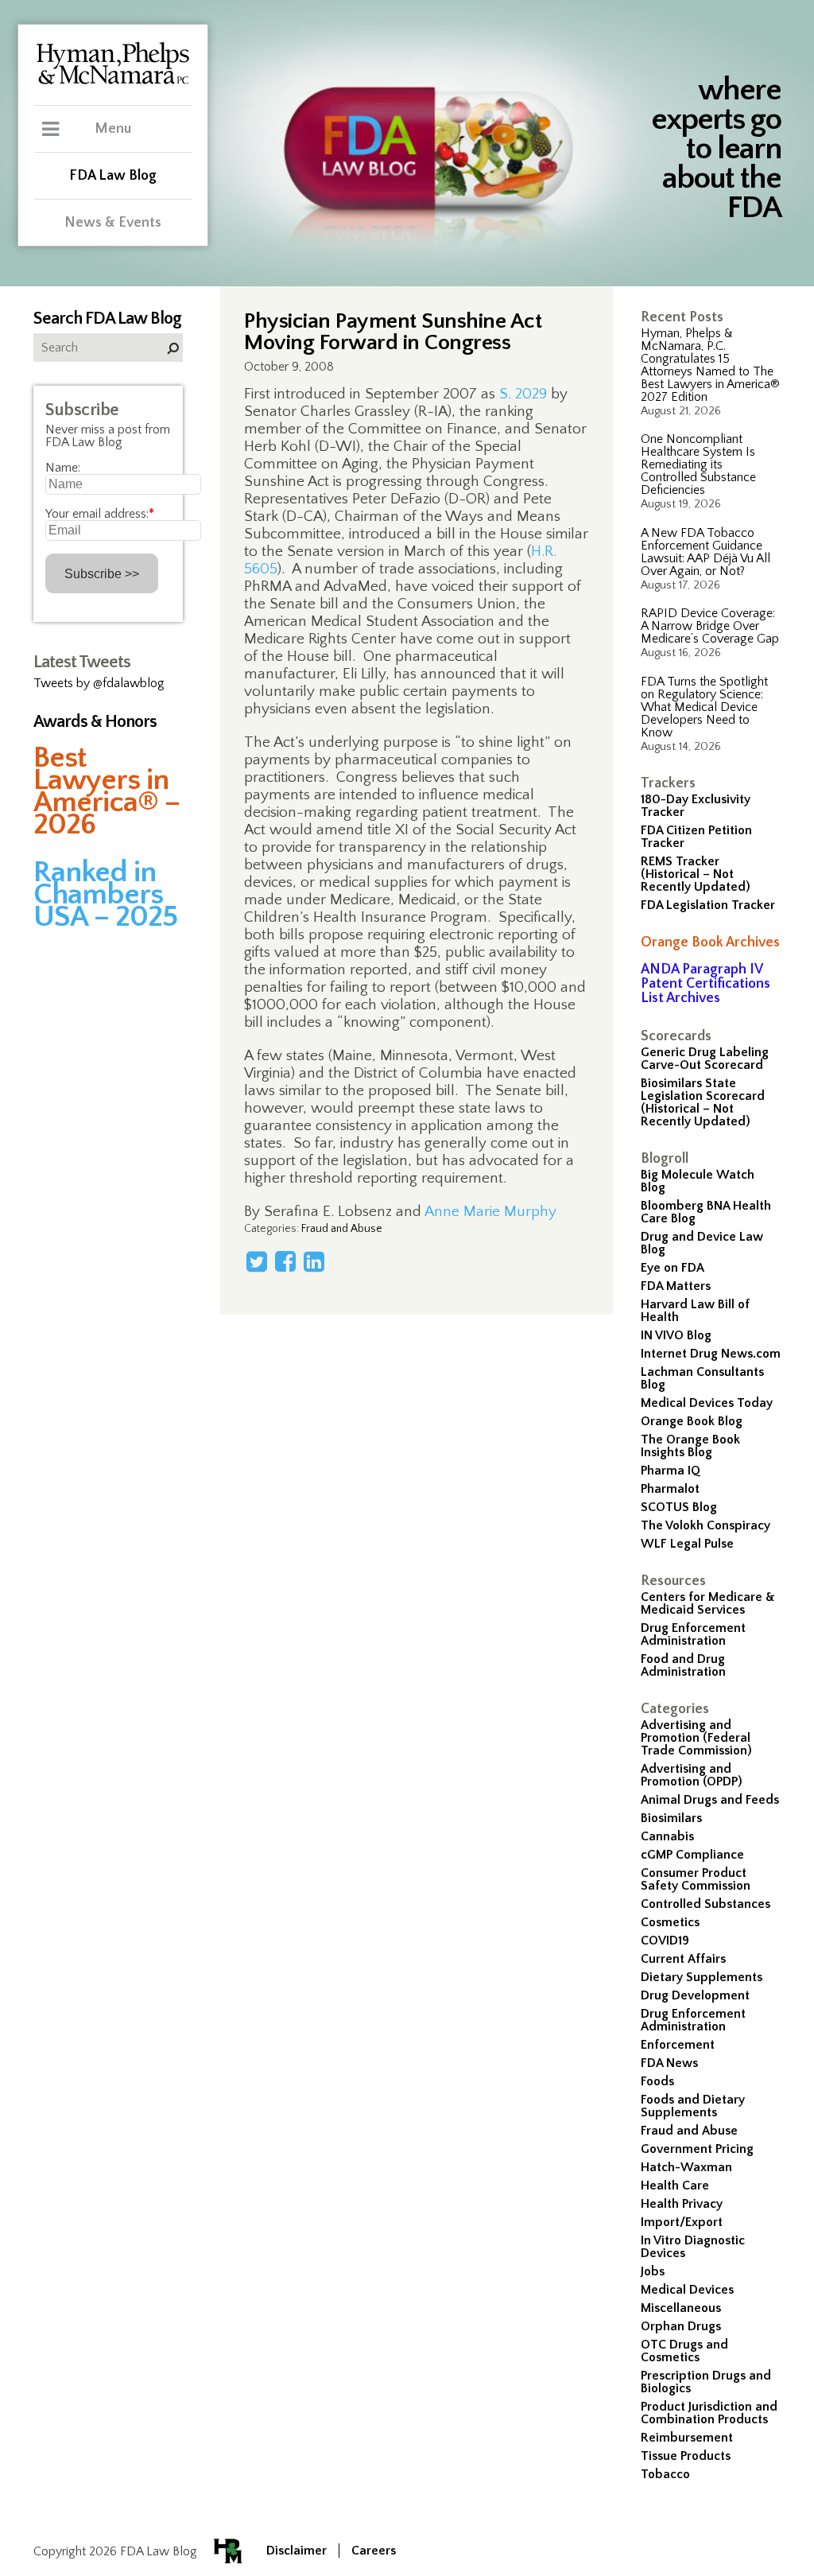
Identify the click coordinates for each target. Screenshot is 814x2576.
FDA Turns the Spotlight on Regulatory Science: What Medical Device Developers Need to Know (704, 707)
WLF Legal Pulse (687, 1544)
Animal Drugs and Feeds (710, 1800)
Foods (657, 2081)
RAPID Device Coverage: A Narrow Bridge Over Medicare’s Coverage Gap (710, 626)
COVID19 (665, 1941)
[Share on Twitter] (257, 1261)
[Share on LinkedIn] (314, 1261)
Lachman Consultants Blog (702, 1378)
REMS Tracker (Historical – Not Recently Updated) (696, 874)
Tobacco (665, 2474)
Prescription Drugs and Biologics (706, 2382)
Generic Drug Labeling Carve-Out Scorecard (705, 1059)
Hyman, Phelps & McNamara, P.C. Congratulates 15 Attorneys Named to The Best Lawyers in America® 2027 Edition (710, 365)
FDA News (669, 2063)
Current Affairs (683, 1959)
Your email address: (100, 514)
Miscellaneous (681, 2308)
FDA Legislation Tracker (708, 905)
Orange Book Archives (710, 942)
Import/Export (682, 2222)
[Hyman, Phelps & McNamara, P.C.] (113, 82)
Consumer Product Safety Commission (696, 1879)
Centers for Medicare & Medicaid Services (708, 1603)
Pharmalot (670, 1489)
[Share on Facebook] (285, 1261)
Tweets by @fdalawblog (99, 683)
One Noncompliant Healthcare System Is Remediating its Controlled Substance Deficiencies (698, 464)
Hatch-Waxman (686, 2167)
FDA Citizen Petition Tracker (696, 837)
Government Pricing (697, 2149)
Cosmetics (670, 1922)
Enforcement (678, 2045)
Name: (63, 468)
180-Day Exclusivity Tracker (696, 806)
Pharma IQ (671, 1471)
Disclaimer (297, 2551)
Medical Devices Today (707, 1403)
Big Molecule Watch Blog (698, 1181)
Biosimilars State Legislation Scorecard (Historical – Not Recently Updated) (703, 1102)
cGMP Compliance (692, 1855)
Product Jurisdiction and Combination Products (709, 2413)
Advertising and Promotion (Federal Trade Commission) (696, 1738)
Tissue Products (686, 2456)
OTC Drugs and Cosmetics (684, 2351)
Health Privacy (682, 2204)
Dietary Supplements (702, 1977)
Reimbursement (687, 2438)
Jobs (653, 2271)
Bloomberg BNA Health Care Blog (706, 1212)
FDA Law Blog (113, 176)
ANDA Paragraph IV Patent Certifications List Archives (705, 984)
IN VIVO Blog (676, 1335)
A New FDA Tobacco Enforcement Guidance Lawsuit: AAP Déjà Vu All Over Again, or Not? (705, 552)
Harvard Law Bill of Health (695, 1311)
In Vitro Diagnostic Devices (693, 2247)
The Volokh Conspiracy (705, 1525)
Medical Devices (687, 2290)
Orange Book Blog (692, 1421)
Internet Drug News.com (711, 1354)
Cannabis (667, 1836)
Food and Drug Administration (683, 1665)
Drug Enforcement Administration (693, 1634)
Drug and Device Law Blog (702, 1243)
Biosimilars (671, 1818)
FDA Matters (676, 1286)
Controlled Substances (705, 1904)
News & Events (113, 223)
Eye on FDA (673, 1268)
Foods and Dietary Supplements (693, 2106)
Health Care (675, 2186)
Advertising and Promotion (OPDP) (692, 1775)
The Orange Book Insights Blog (690, 1446)
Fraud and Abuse (689, 2131)
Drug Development (695, 1995)
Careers (374, 2551)
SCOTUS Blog (679, 1507)
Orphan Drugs (681, 2326)
